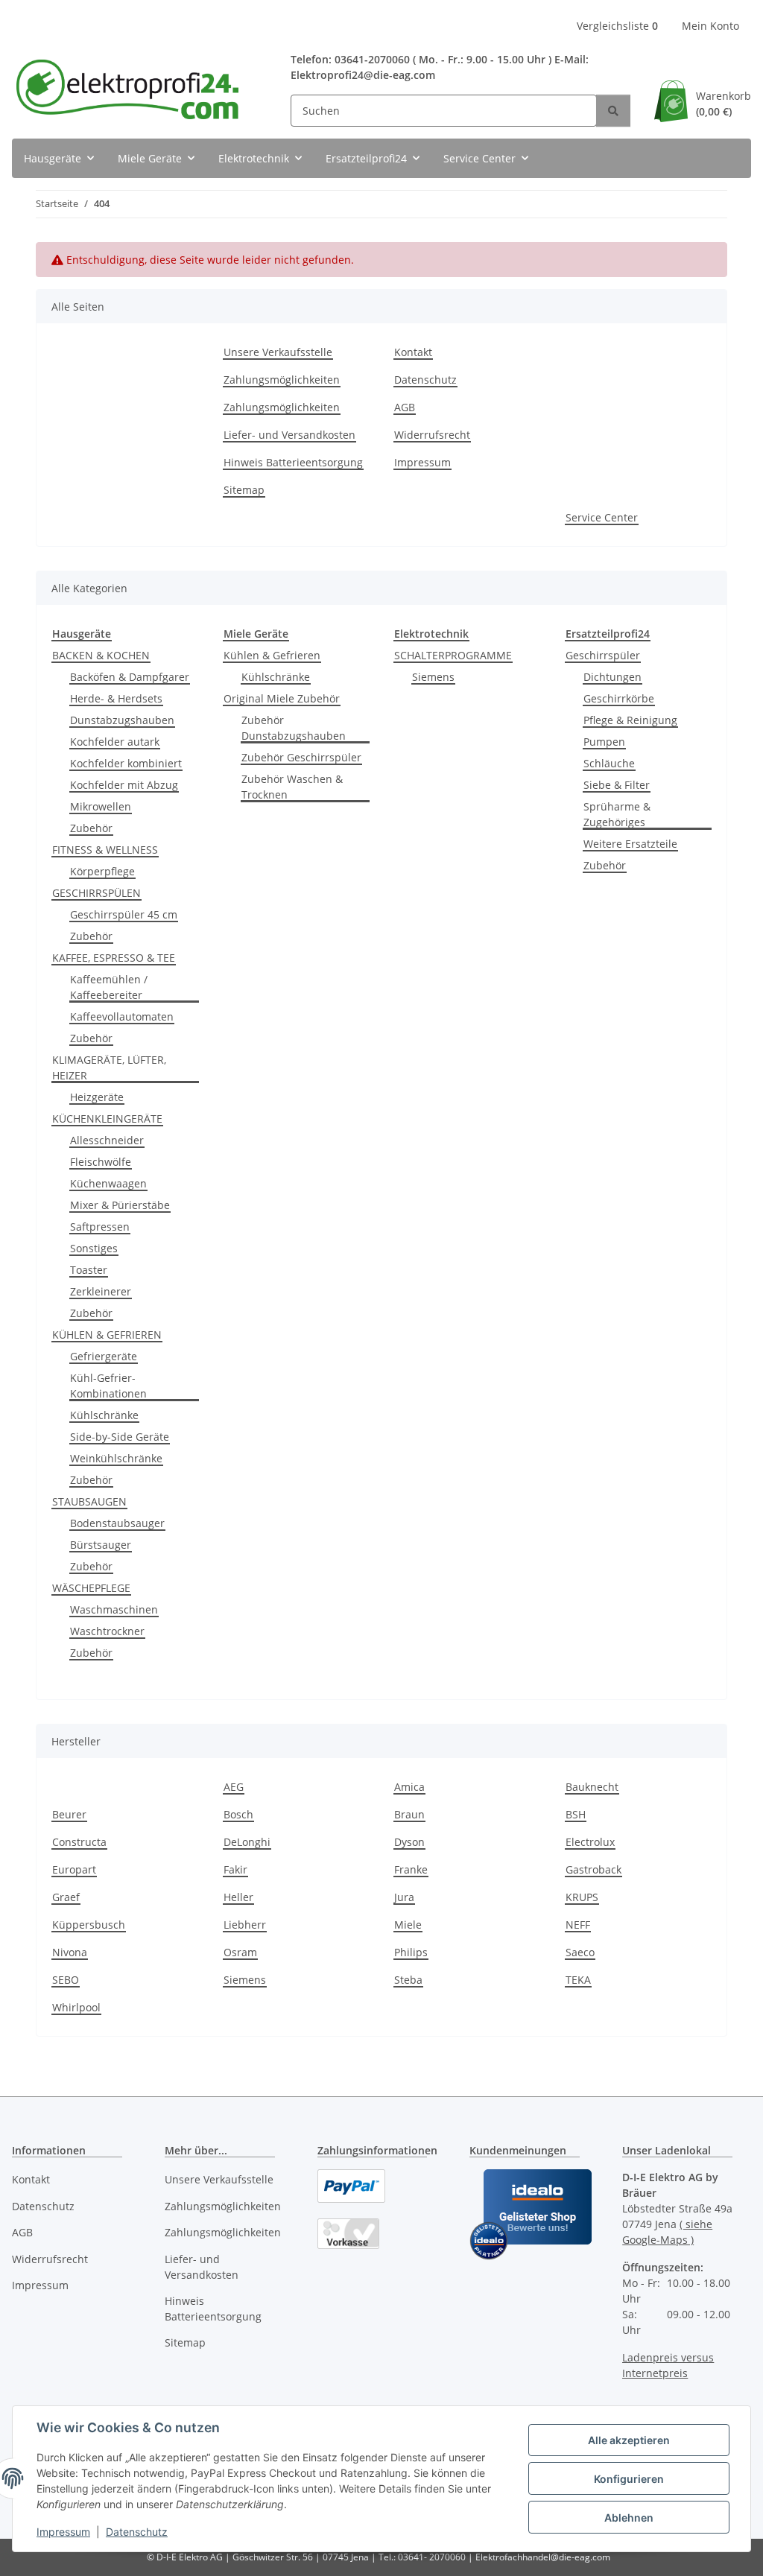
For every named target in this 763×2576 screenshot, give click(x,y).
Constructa (79, 1842)
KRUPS (582, 1897)
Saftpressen (100, 1227)
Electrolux (590, 1842)
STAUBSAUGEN (89, 1501)
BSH (576, 1814)
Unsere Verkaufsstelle (278, 352)
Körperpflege (102, 871)
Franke (411, 1869)
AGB (405, 407)
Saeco (580, 1952)
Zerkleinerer (101, 1291)
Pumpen (604, 742)
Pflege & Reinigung (630, 720)
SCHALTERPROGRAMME (453, 655)
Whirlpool (76, 2007)
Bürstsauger (101, 1545)
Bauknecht (592, 1787)
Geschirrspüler (603, 655)
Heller (238, 1897)
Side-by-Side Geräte (120, 1437)
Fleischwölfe (101, 1162)
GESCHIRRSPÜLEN (96, 893)
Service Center (602, 517)
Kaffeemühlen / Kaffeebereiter (109, 987)
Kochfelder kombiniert (126, 763)
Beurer (69, 1814)
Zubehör (91, 828)
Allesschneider (107, 1140)
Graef (66, 1897)
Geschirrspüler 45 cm (124, 914)
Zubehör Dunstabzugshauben (294, 728)
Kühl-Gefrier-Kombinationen (108, 1386)
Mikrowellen (101, 806)
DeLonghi (247, 1842)
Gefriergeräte (104, 1356)
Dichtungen (612, 677)
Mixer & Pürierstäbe (120, 1205)
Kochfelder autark (115, 742)
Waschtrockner (107, 1631)
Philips (411, 1952)
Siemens (433, 677)
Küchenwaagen (108, 1183)
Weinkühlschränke (116, 1458)
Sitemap (244, 490)
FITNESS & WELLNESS (105, 850)
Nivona (70, 1952)
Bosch (238, 1814)
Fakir (235, 1869)
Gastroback (593, 1869)
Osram (240, 1952)
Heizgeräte (97, 1097)
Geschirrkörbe (619, 698)
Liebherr (245, 1925)
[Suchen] (613, 111)
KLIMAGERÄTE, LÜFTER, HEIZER (109, 1067)
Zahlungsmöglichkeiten (282, 380)
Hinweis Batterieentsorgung (293, 462)
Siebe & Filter (617, 785)
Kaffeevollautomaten (122, 1016)
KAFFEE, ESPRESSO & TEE (114, 958)
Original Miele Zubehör (282, 698)
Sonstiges (94, 1248)
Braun (409, 1814)
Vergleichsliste (617, 26)
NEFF (578, 1925)
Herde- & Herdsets (116, 698)
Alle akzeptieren (629, 2440)
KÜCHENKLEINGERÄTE (107, 1119)
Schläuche (609, 763)
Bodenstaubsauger (117, 1523)
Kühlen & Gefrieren (272, 655)
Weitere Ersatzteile (630, 844)
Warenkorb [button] (724, 104)
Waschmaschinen (114, 1609)
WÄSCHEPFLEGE (91, 1588)
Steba (408, 1980)
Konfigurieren (629, 2479)
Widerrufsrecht (432, 435)
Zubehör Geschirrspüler (301, 757)
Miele (408, 1925)
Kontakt (413, 352)
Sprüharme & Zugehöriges (617, 814)
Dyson (409, 1842)
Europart (74, 1869)
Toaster (89, 1270)
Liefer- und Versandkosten (289, 435)
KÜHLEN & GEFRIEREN (107, 1335)
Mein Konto (710, 26)
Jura (404, 1897)
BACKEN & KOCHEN (101, 655)
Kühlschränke (104, 1415)
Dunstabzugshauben (122, 720)
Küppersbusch (89, 1925)
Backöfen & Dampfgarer (130, 677)
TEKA (578, 1980)
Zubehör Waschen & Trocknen (292, 787)
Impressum (63, 2532)
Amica (409, 1787)
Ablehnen (629, 2518)
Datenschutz (137, 2532)
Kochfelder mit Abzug (124, 785)
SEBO (66, 1980)
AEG (234, 1787)
